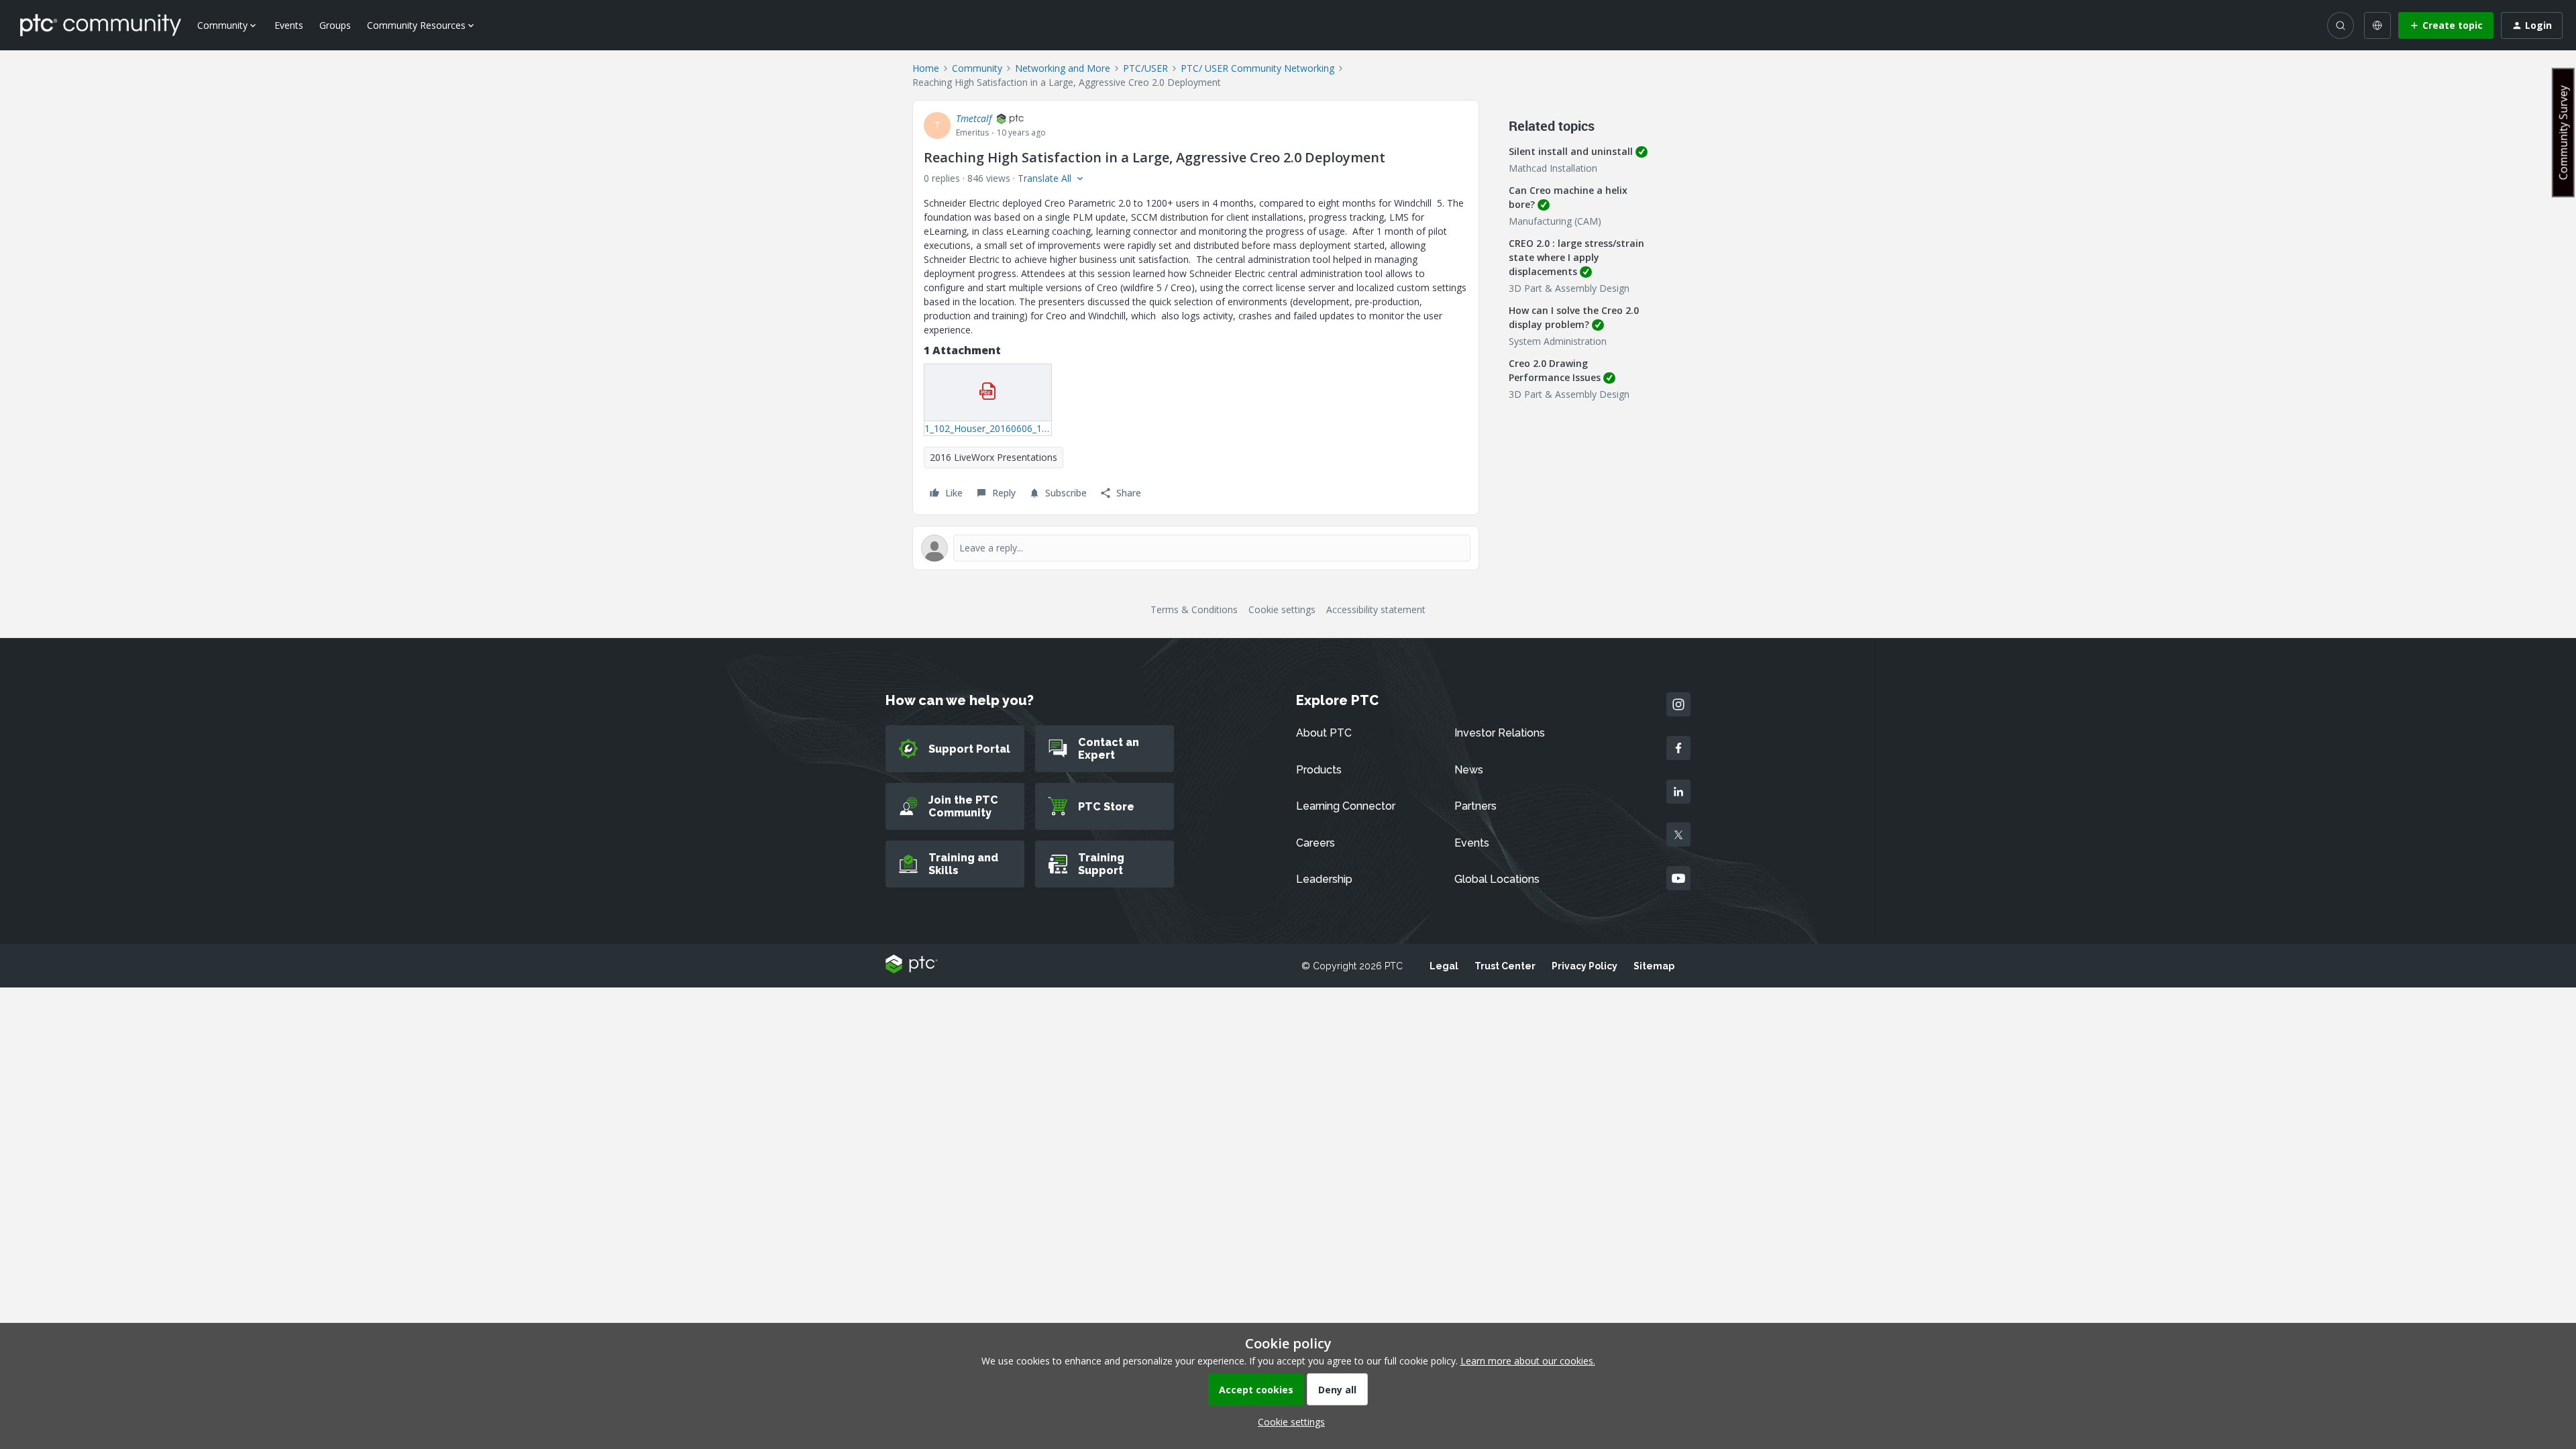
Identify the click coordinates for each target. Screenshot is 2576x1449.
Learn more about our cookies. (1528, 1361)
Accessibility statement (1376, 609)
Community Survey (2563, 132)
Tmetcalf (974, 118)
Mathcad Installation (1553, 168)
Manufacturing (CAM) (1555, 221)
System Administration (1558, 341)
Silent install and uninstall (1571, 151)
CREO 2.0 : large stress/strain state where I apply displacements (1576, 257)
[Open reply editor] (1196, 548)
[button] (2446, 25)
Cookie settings (1282, 609)
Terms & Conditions (1194, 609)
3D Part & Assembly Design (1569, 288)
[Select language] (2377, 25)
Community (977, 68)
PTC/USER (1145, 68)
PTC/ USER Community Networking (1257, 68)
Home (926, 68)
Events (289, 25)
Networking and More (1063, 68)
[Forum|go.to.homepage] (101, 25)
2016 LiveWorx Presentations (994, 457)
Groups (335, 25)
